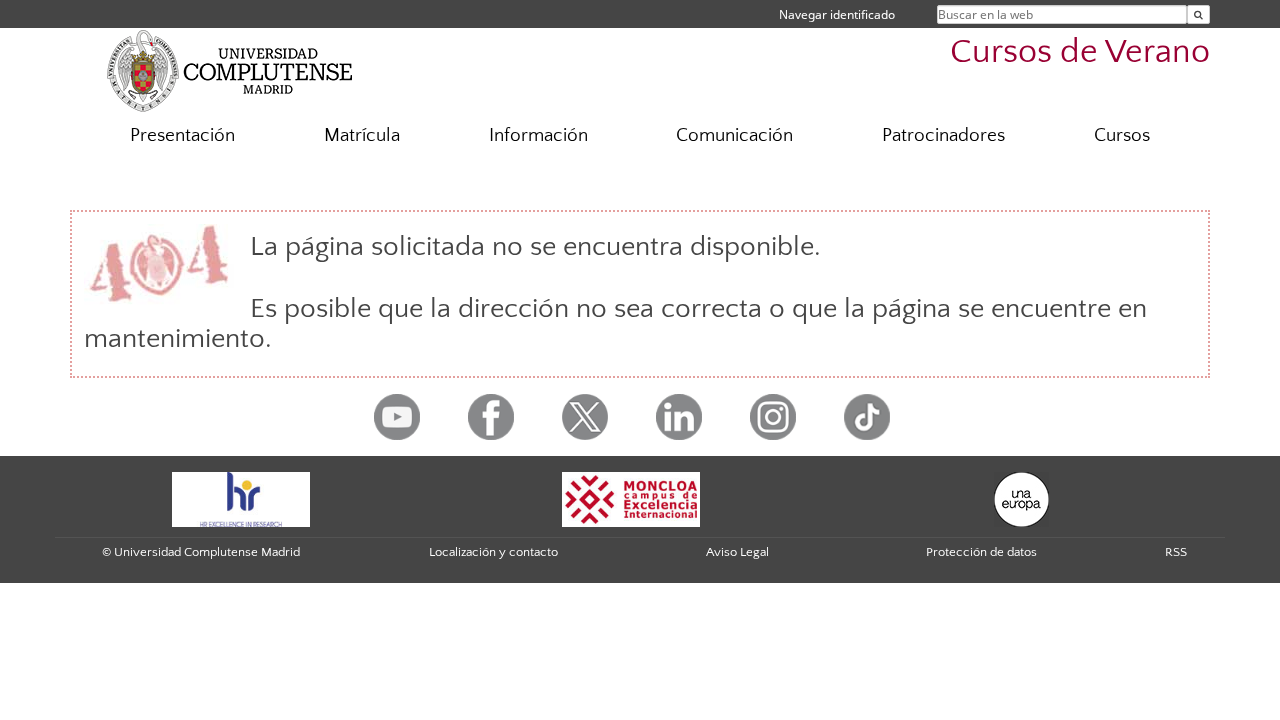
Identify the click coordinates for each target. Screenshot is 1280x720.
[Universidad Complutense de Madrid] (230, 70)
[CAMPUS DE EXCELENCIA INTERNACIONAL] (631, 498)
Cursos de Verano (1080, 52)
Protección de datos (981, 552)
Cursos (1122, 135)
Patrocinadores (943, 135)
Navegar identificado (837, 14)
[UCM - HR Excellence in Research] (241, 498)
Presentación (182, 135)
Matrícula (362, 135)
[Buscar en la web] (1198, 14)
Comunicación (734, 135)
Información (538, 135)
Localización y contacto (493, 552)
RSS (1176, 552)
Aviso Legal (737, 552)
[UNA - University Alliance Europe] (1021, 498)
